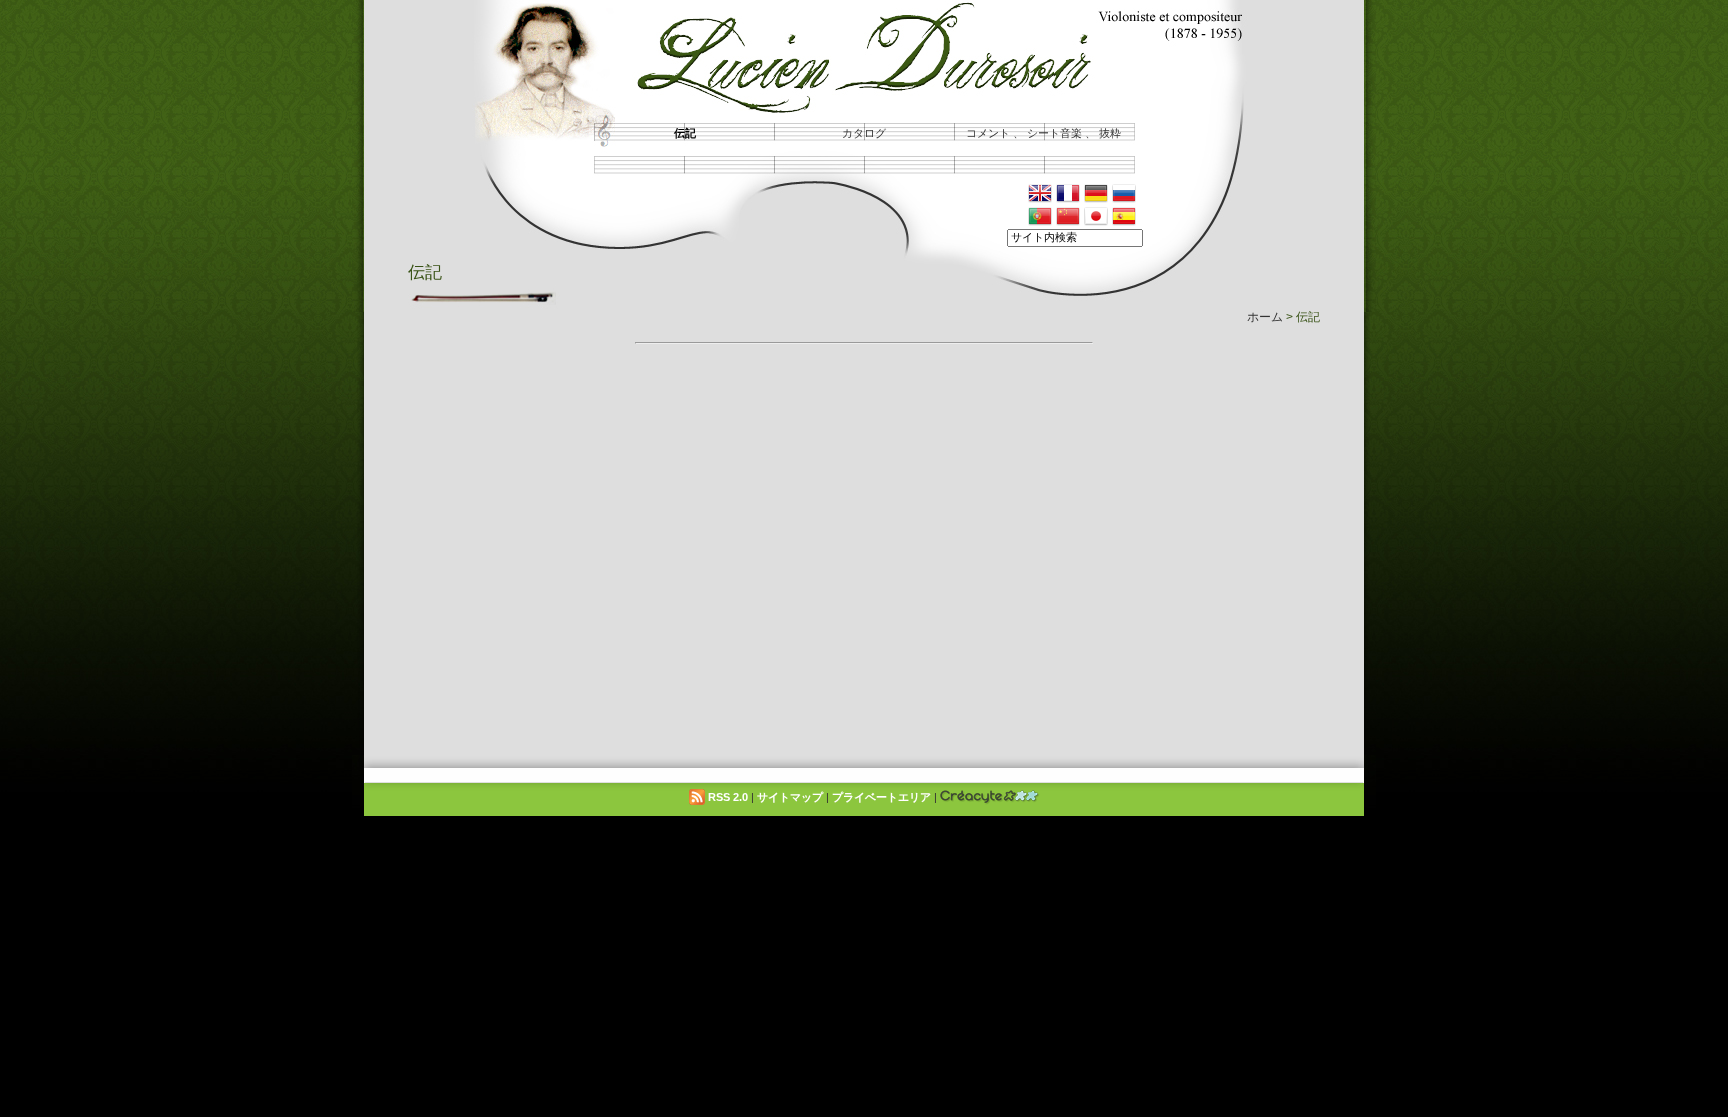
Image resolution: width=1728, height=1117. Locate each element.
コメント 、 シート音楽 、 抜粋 (1043, 133)
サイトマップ (790, 797)
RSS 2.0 (726, 797)
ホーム (1265, 316)
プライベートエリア (881, 797)
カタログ (864, 133)
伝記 (685, 133)
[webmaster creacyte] (990, 797)
